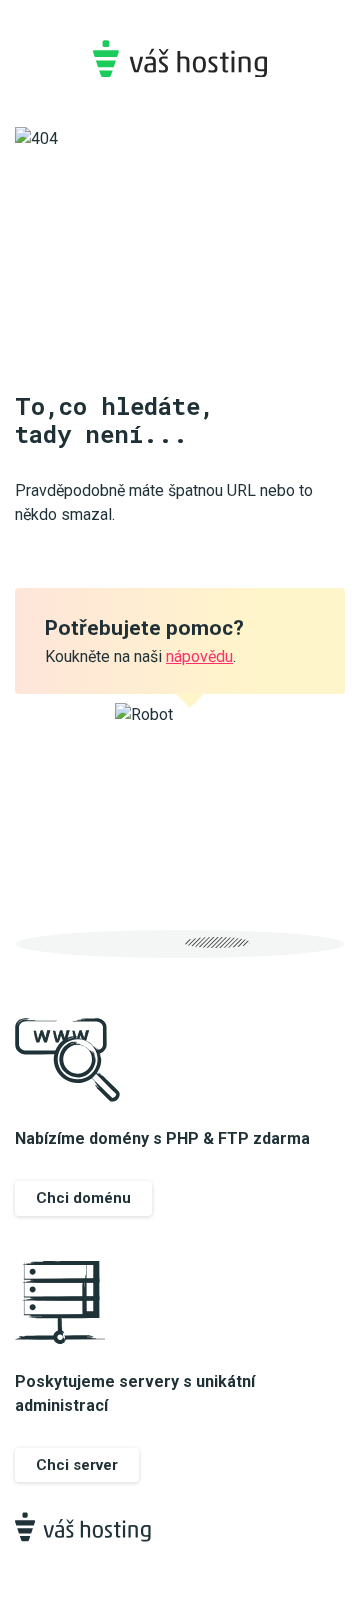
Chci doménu (83, 1198)
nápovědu (199, 656)
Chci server (77, 1465)
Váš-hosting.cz (180, 58)
